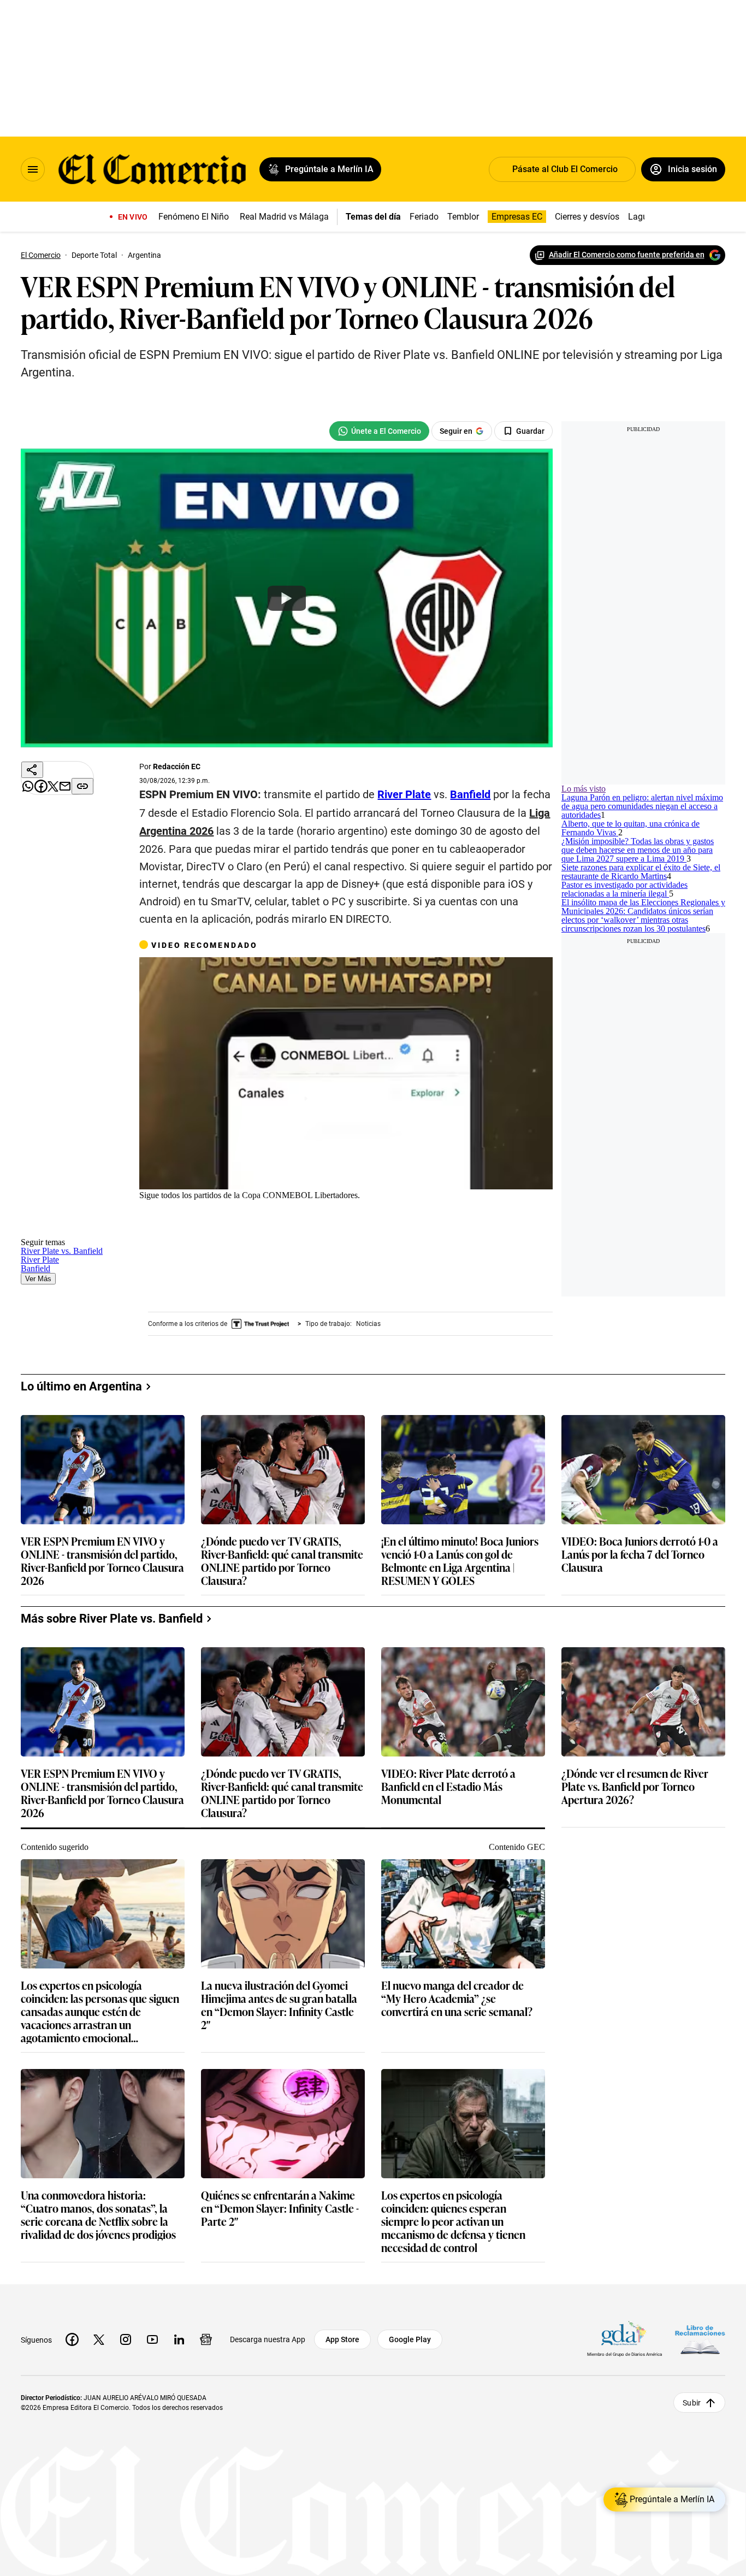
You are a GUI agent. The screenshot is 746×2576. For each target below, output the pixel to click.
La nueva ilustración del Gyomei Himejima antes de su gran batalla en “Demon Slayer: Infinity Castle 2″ (288, 2177)
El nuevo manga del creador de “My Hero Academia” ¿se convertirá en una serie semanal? (466, 2171)
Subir (692, 2551)
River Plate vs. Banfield (280, 1254)
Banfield (411, 1254)
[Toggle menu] (33, 169)
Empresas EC (513, 217)
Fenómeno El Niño (198, 217)
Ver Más (460, 1254)
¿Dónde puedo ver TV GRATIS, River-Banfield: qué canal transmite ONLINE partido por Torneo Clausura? (291, 1735)
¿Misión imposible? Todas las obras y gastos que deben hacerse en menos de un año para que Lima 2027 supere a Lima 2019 (656, 943)
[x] (99, 2488)
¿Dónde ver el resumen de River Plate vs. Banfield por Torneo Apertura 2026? (644, 1961)
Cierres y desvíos (583, 217)
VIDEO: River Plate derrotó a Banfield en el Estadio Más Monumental (457, 1961)
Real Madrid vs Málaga (289, 217)
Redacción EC (187, 776)
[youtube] (152, 2488)
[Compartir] (42, 783)
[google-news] (206, 2488)
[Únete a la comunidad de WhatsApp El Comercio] (405, 431)
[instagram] (126, 2488)
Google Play (410, 2488)
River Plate (358, 1254)
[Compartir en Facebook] (42, 835)
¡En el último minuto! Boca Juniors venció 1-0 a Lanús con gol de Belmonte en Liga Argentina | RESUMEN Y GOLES (469, 1735)
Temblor (459, 217)
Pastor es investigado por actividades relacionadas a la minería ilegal (647, 1064)
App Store (342, 2488)
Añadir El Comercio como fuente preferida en (618, 255)
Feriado (420, 217)
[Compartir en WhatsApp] (42, 809)
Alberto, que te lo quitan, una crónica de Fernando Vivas (647, 886)
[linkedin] (179, 2488)
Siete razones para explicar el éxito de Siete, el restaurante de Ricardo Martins (652, 1007)
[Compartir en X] (42, 861)
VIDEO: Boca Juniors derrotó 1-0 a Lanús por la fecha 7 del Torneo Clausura (649, 1729)
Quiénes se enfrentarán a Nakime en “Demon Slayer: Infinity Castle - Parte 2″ (289, 2380)
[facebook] (72, 2488)
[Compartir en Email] (42, 887)
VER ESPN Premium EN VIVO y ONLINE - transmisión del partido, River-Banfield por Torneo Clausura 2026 (111, 1735)
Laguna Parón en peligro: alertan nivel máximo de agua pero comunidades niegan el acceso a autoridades (656, 828)
